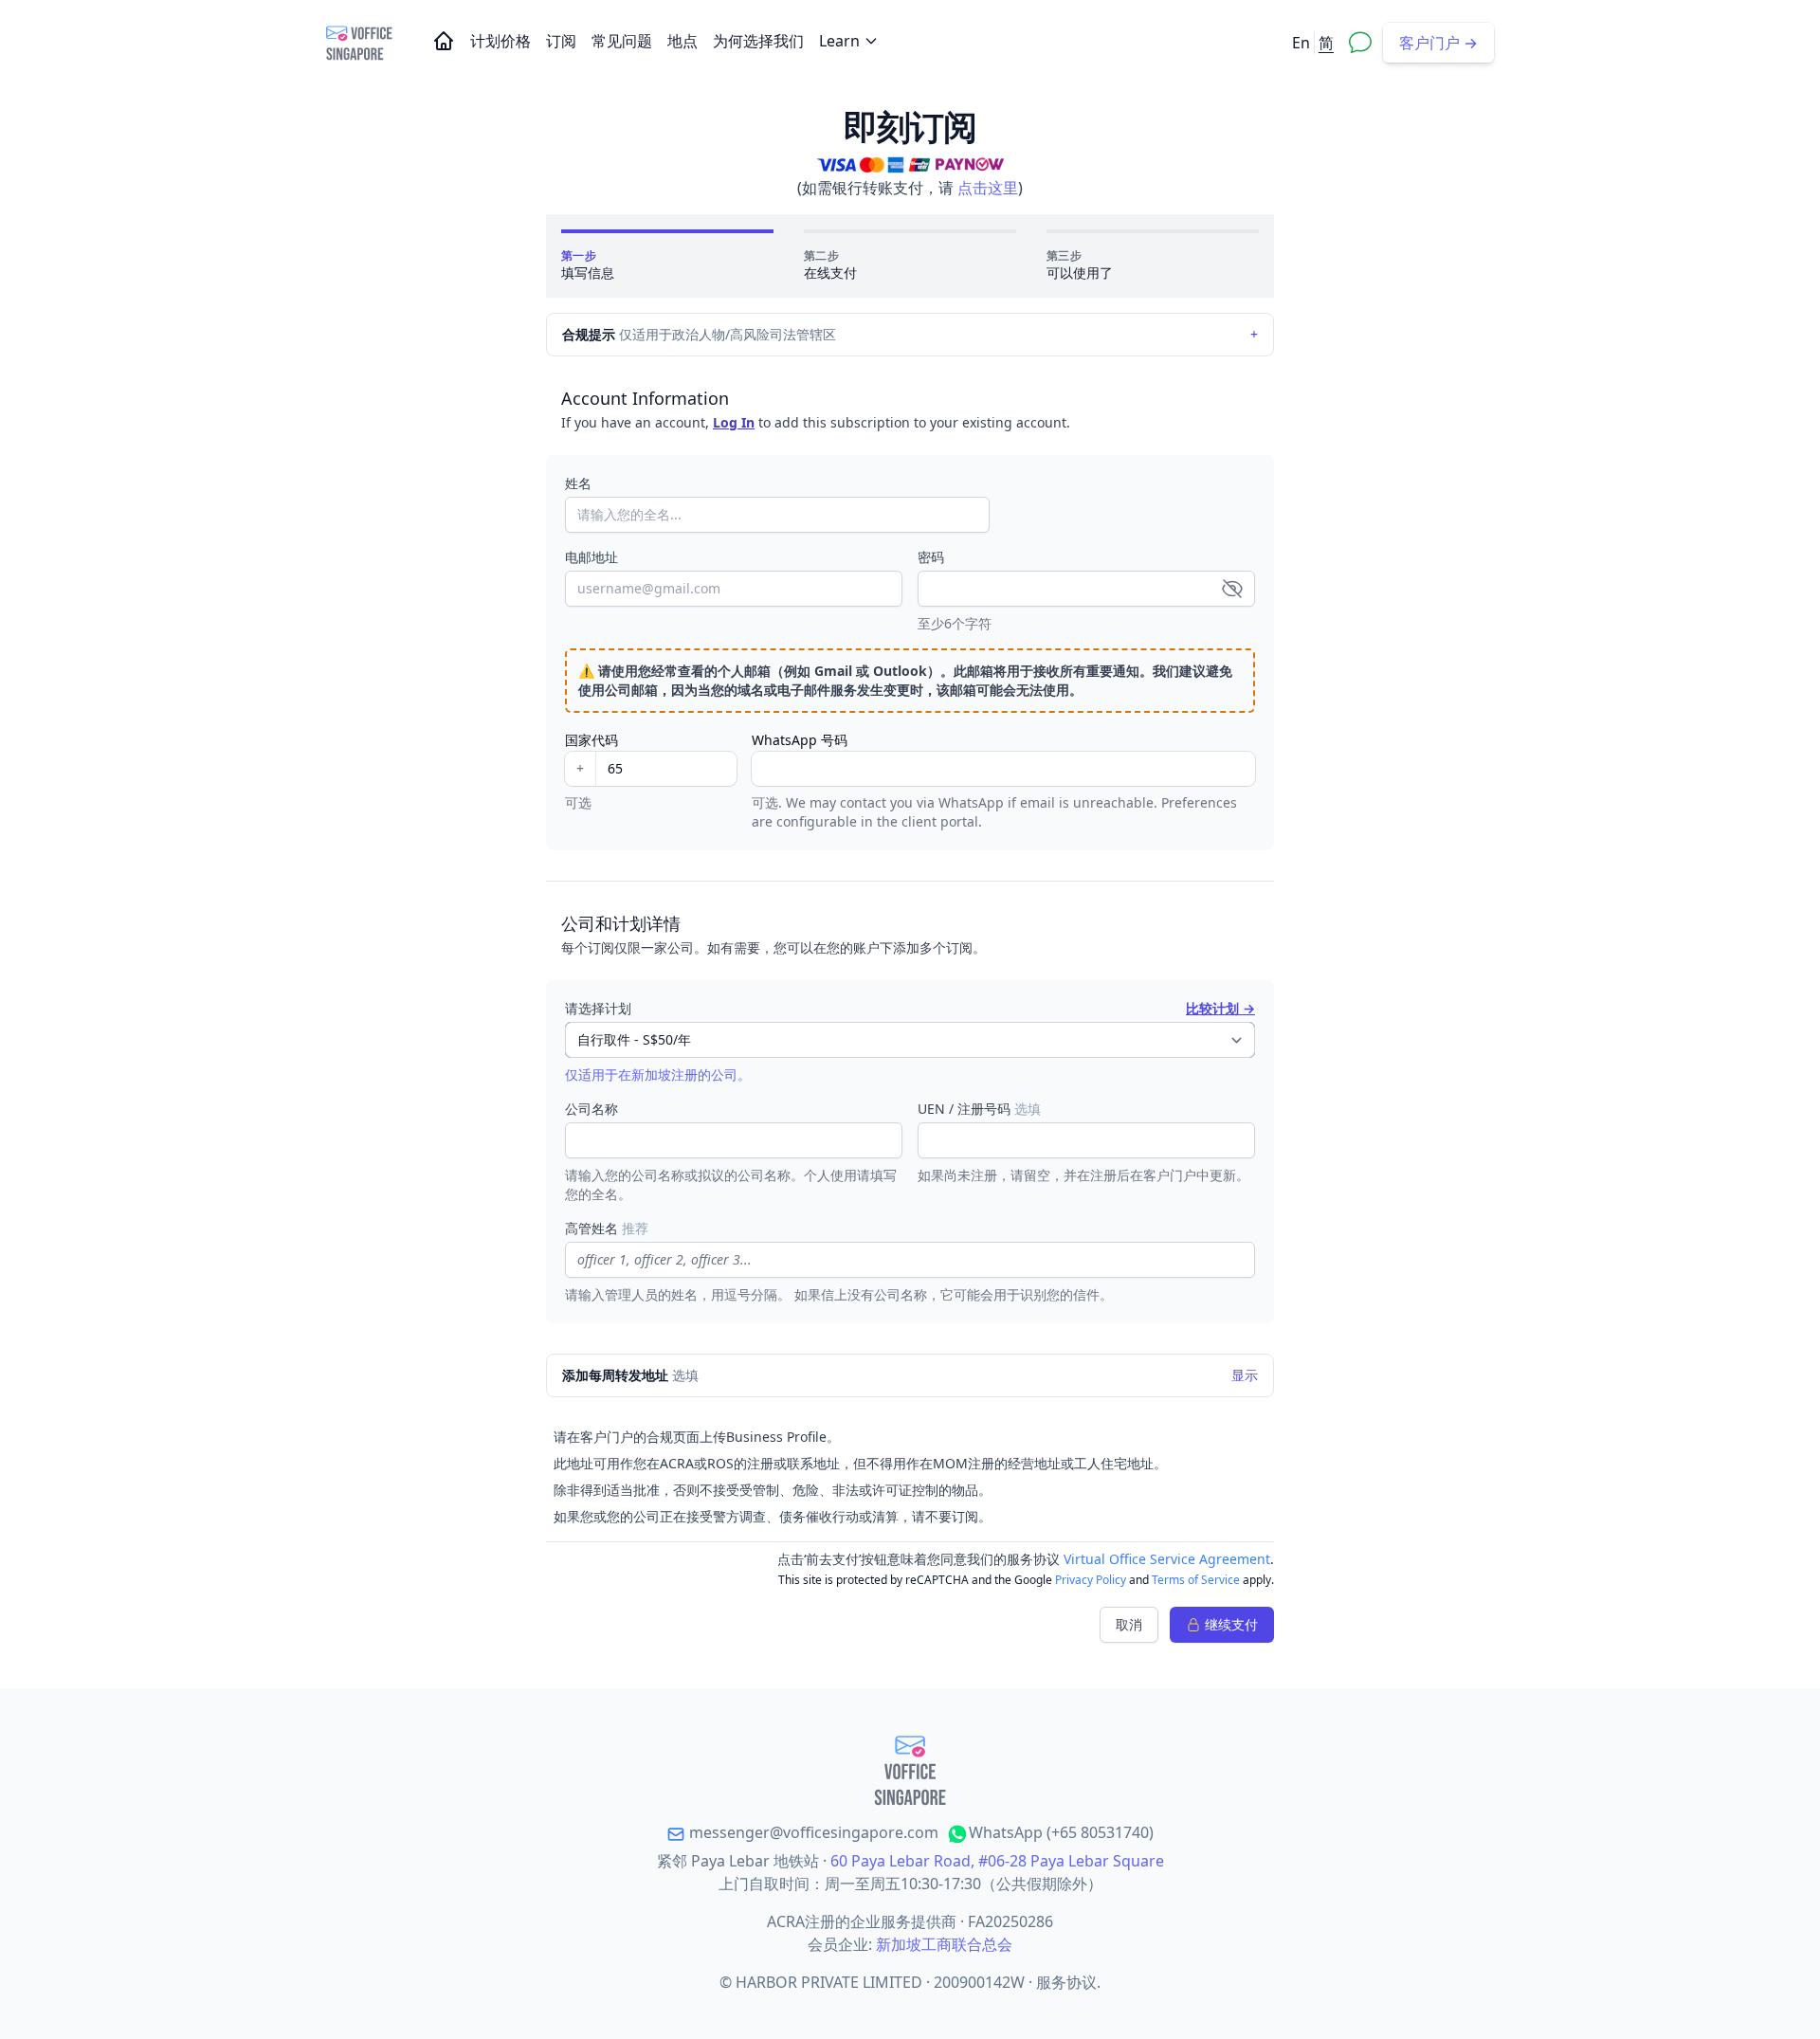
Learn (839, 41)
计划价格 (502, 41)
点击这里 (988, 188)
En (1301, 43)
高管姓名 (607, 1228)
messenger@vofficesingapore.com (812, 1832)
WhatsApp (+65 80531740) (1061, 1832)
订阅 (563, 41)
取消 (1129, 1624)
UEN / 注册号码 (979, 1109)
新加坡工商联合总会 (944, 1944)
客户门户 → (1438, 43)
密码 (931, 557)
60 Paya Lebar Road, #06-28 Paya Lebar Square (997, 1861)
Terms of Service (1196, 1580)
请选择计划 (598, 1008)
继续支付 (1231, 1624)
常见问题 (624, 41)
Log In (734, 422)
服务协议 (1066, 1982)
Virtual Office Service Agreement (1167, 1559)
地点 (684, 41)
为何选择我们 (760, 41)
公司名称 (591, 1109)
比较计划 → (1220, 1008)
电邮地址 (591, 557)
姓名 (578, 483)
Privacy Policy (1091, 1580)
